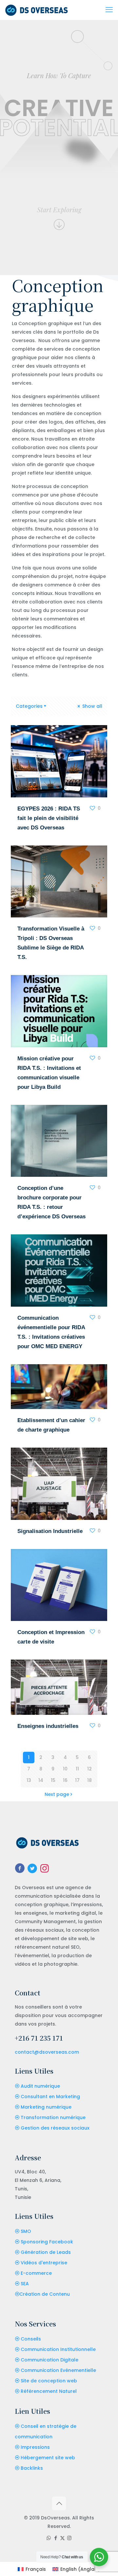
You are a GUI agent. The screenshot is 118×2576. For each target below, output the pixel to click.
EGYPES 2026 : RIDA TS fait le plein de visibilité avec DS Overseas (49, 818)
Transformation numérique (53, 2117)
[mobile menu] (109, 10)
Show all (92, 706)
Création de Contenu (45, 2294)
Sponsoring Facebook (47, 2242)
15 (53, 1780)
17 (77, 1780)
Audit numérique (40, 2086)
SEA (25, 2284)
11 (77, 1769)
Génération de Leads (46, 2252)
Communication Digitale (49, 2360)
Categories (29, 706)
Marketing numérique (46, 2107)
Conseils (31, 2339)
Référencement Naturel (49, 2391)
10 (65, 1769)
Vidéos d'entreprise (44, 2263)
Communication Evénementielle (58, 2370)
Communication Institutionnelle (58, 2349)
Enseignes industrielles (48, 1726)
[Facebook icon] (56, 2538)
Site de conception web (49, 2381)
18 (89, 1780)
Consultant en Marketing (50, 2097)
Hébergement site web (48, 2458)
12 (89, 1769)
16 (65, 1780)
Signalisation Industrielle (50, 1531)
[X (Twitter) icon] (62, 2538)
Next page (57, 1794)
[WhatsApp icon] (49, 2538)
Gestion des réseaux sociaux (55, 2128)
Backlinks (32, 2468)
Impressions (35, 2447)
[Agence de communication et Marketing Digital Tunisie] (37, 10)
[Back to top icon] (59, 2503)
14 (41, 1780)
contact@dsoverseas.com (47, 2052)
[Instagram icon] (69, 2538)
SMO (26, 2231)
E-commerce (36, 2273)
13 (29, 1780)
